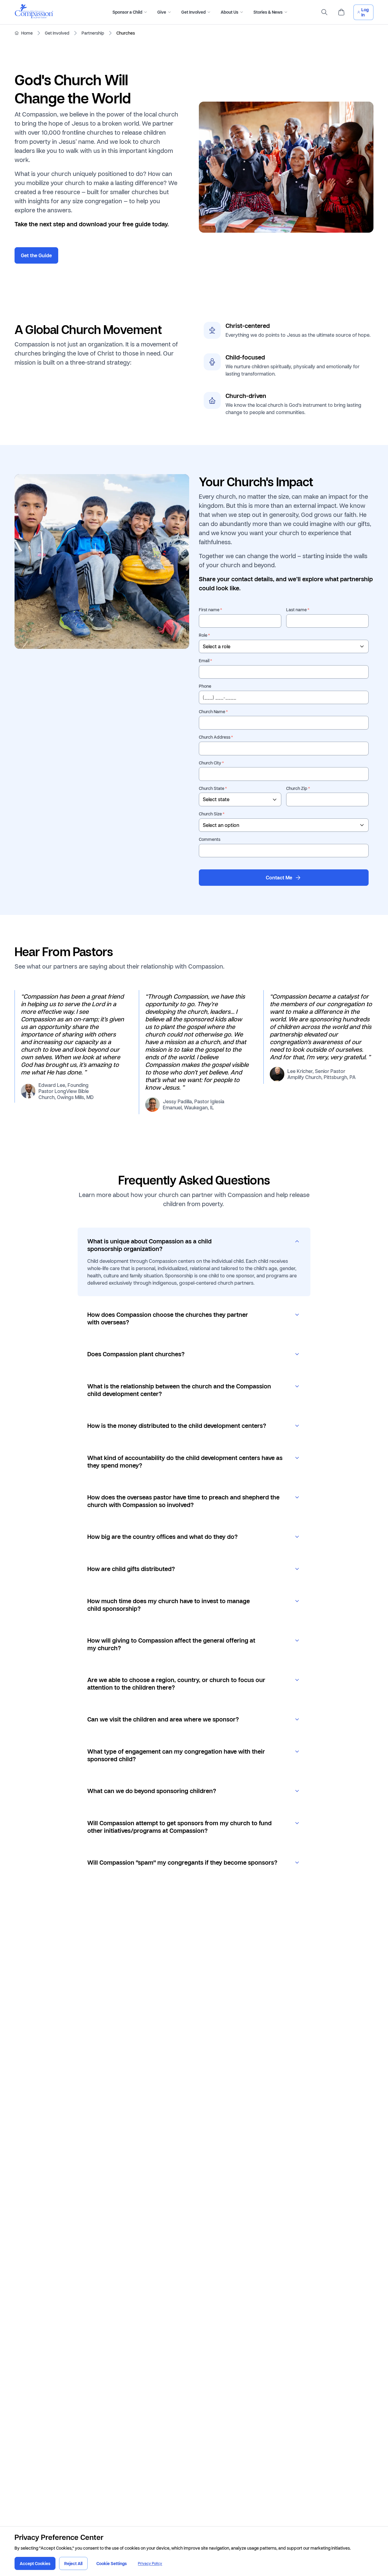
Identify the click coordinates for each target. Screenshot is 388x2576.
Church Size (210, 814)
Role (203, 635)
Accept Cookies (35, 2563)
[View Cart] (341, 12)
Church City (210, 763)
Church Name (212, 712)
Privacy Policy (150, 2563)
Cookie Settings (112, 2563)
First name (209, 610)
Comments (210, 839)
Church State (212, 788)
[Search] (324, 12)
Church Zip (297, 788)
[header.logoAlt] (34, 17)
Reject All (73, 2563)
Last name (296, 610)
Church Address (215, 737)
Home (27, 33)
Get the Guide (36, 255)
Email (204, 661)
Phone (205, 686)
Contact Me (279, 878)
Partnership (93, 33)
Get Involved (57, 33)
